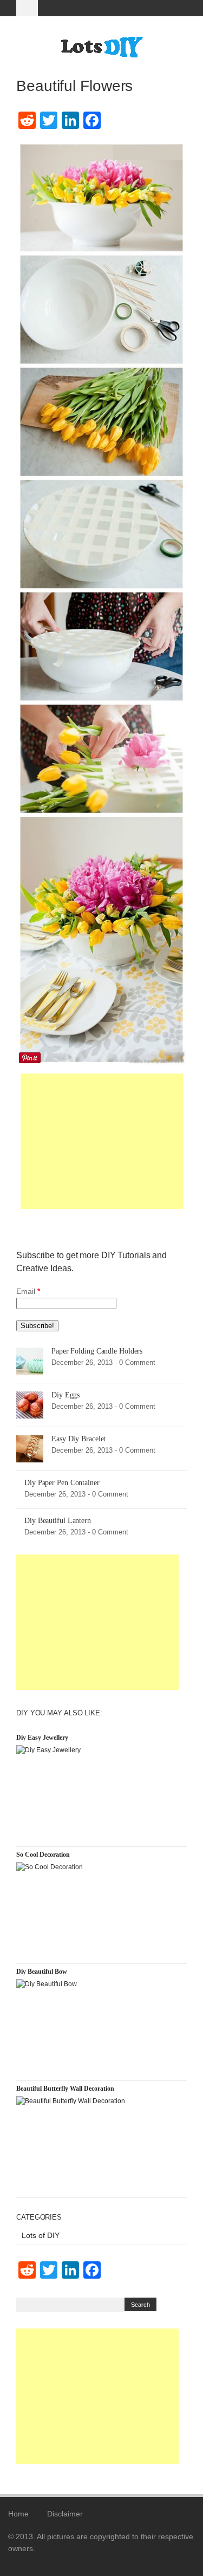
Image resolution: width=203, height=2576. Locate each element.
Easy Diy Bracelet (78, 1439)
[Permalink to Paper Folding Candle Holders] (30, 1360)
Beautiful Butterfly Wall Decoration (65, 2089)
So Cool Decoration (43, 1855)
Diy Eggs (66, 1395)
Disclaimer (65, 2514)
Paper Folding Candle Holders (97, 1351)
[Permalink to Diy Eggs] (30, 1404)
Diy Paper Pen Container (62, 1483)
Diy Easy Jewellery (42, 1738)
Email (28, 1291)
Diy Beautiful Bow (42, 1972)
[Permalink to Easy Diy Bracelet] (30, 1448)
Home (18, 2514)
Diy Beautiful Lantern (58, 1521)
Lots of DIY (41, 2235)
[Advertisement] (102, 1141)
